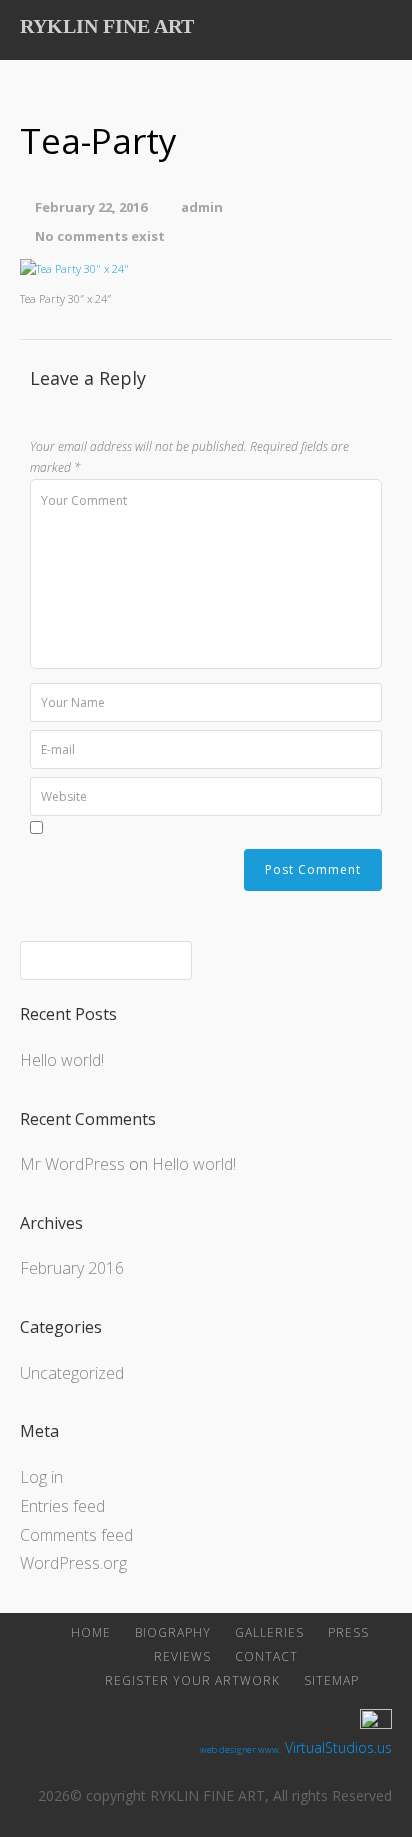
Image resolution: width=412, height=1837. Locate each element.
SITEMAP (331, 1680)
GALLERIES (269, 1632)
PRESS (348, 1632)
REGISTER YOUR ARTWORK (192, 1680)
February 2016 (72, 1268)
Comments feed (76, 1535)
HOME (91, 1632)
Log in (41, 1477)
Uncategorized (72, 1373)
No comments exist (100, 236)
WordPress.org (73, 1563)
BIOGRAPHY (173, 1632)
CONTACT (266, 1656)
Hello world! (62, 1060)
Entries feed (62, 1506)
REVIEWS (182, 1656)
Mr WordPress (72, 1164)
